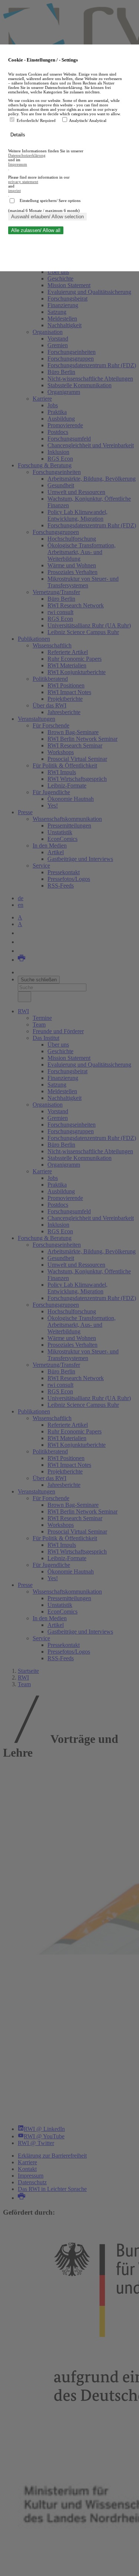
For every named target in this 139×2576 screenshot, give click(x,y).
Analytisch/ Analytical (88, 120)
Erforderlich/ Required (37, 120)
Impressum (18, 164)
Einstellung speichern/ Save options (50, 200)
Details (19, 135)
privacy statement (23, 182)
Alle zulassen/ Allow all (36, 230)
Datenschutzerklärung (27, 155)
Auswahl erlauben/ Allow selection (47, 217)
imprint (14, 190)
